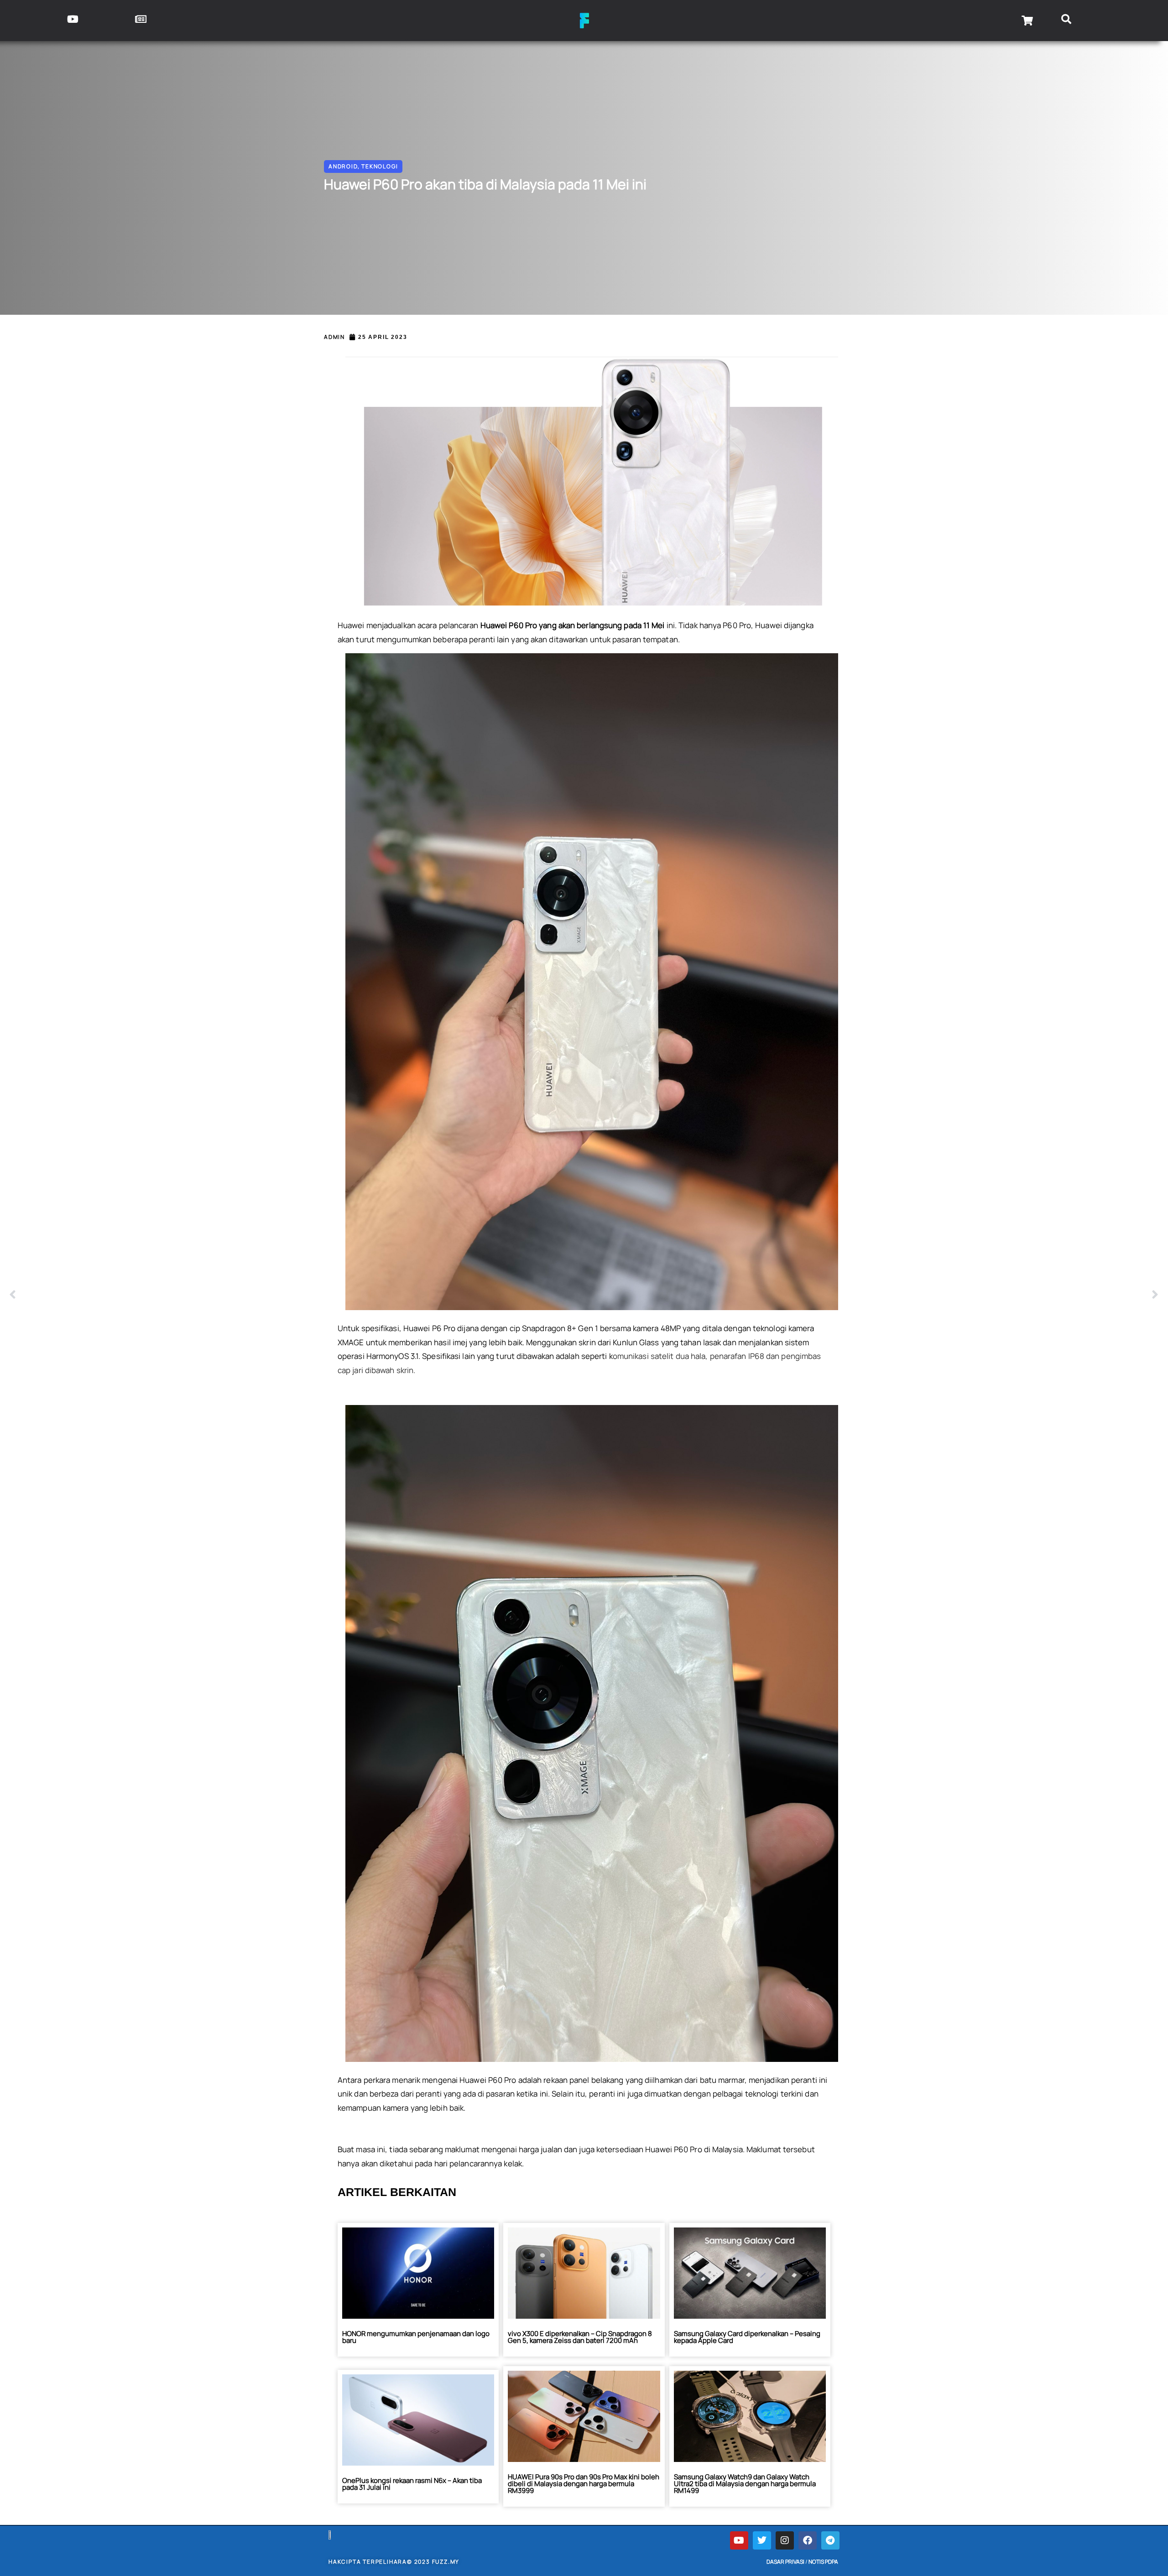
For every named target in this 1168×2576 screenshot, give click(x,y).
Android (343, 166)
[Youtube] (739, 2540)
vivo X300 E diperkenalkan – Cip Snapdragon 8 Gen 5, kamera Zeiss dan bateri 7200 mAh (580, 2337)
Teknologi (380, 166)
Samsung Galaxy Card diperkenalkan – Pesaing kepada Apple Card (747, 2337)
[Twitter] (762, 2540)
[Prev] (297, 1295)
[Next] (871, 1295)
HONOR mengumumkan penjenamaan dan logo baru (416, 2337)
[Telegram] (830, 2540)
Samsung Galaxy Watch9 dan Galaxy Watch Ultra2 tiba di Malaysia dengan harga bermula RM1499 (745, 2484)
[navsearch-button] (1066, 21)
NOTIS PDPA (823, 2562)
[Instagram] (785, 2540)
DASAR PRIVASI (785, 2562)
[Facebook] (808, 2540)
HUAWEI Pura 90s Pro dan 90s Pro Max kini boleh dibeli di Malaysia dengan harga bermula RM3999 (584, 2484)
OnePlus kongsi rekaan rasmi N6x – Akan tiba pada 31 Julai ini (412, 2484)
